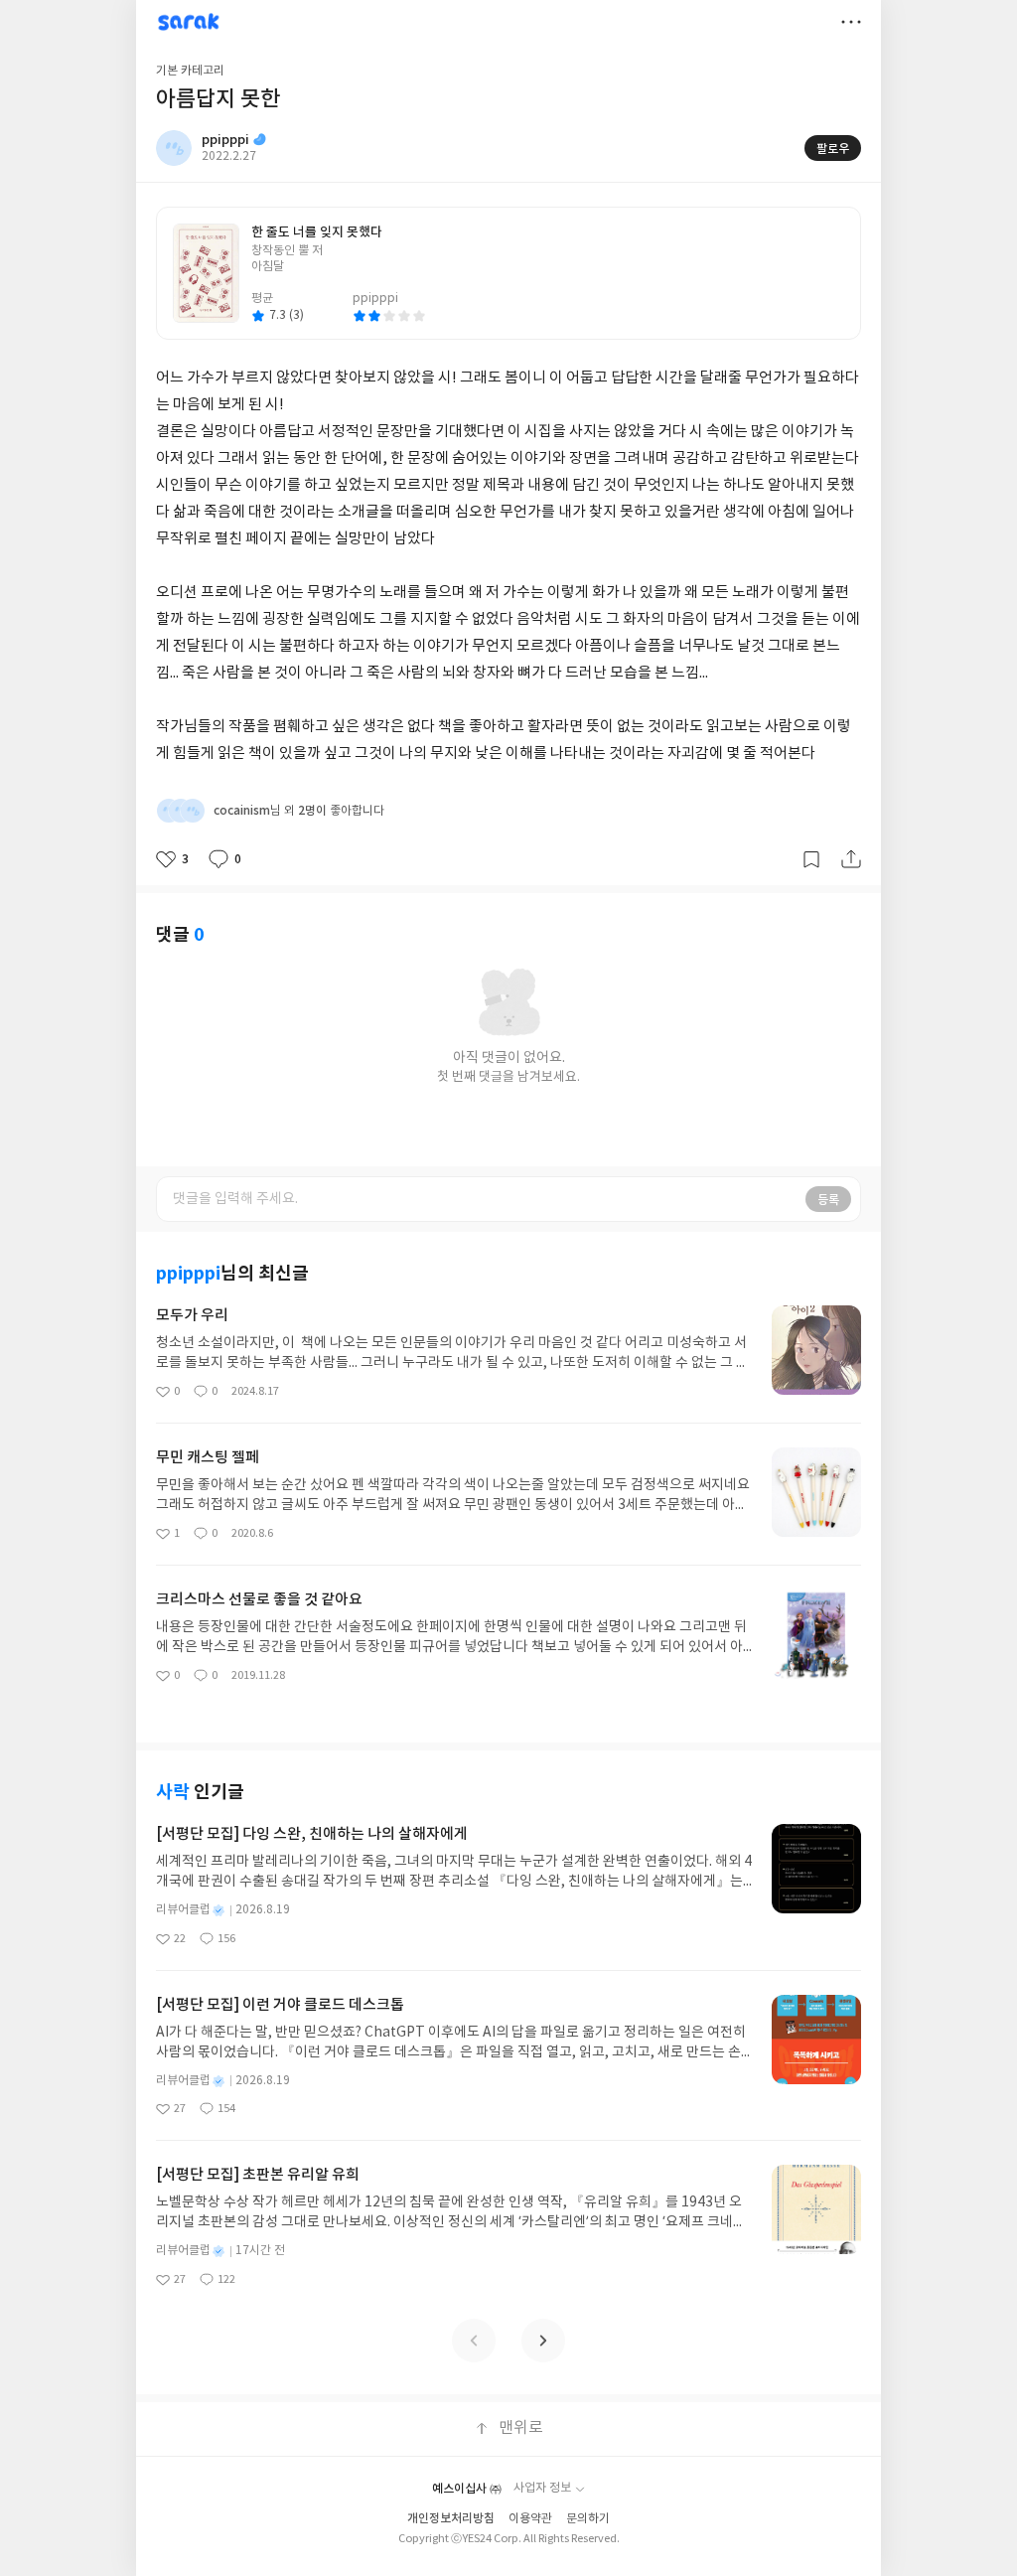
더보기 (851, 22)
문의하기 (588, 2519)
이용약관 (530, 2519)
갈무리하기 (811, 859)
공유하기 (851, 859)
